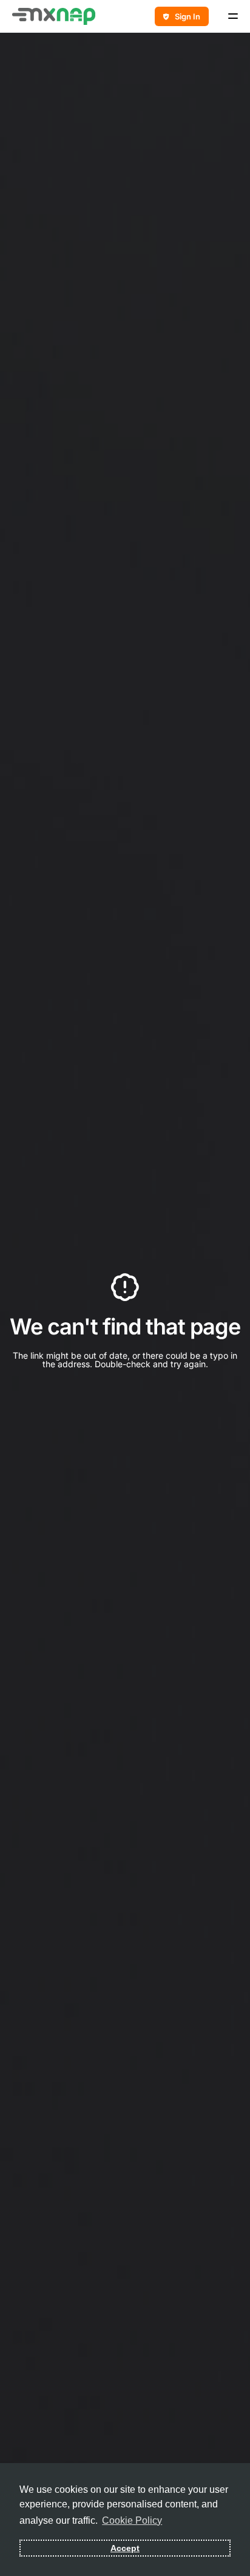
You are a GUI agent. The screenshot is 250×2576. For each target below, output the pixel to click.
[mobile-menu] (229, 16)
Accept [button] (125, 2548)
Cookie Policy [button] (132, 2520)
